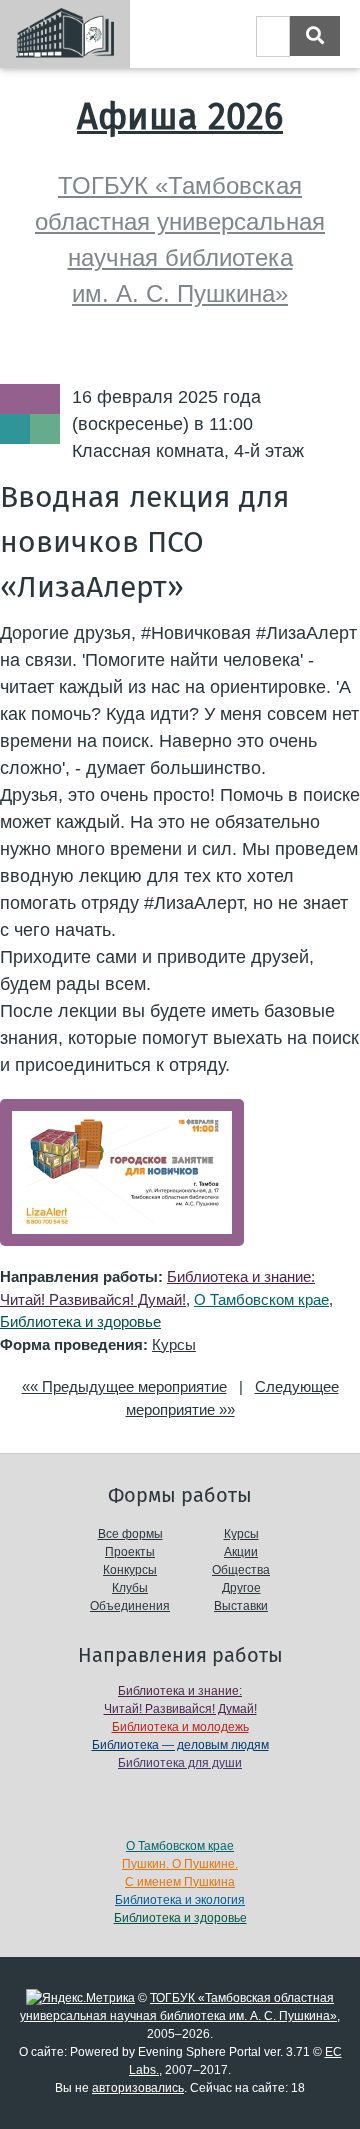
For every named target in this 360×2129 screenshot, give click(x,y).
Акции (241, 1552)
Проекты (130, 1552)
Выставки (241, 1606)
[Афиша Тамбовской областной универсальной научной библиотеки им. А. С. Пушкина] (65, 34)
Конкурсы (130, 1570)
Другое (241, 1588)
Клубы (130, 1588)
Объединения (130, 1606)
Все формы (130, 1534)
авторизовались (138, 2088)
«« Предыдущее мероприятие (124, 1386)
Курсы (174, 1344)
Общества (241, 1570)
